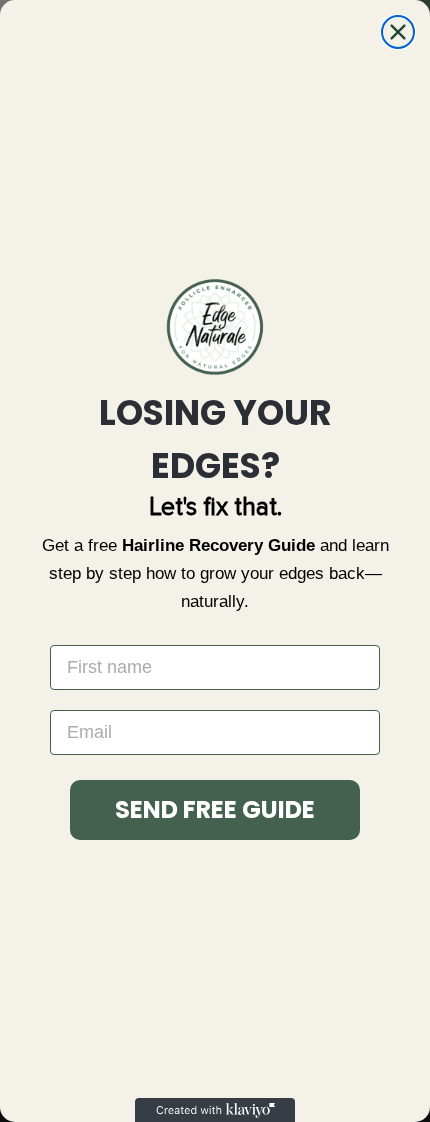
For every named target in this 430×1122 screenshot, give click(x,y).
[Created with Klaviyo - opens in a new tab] (215, 1110)
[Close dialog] (398, 32)
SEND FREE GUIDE (215, 809)
